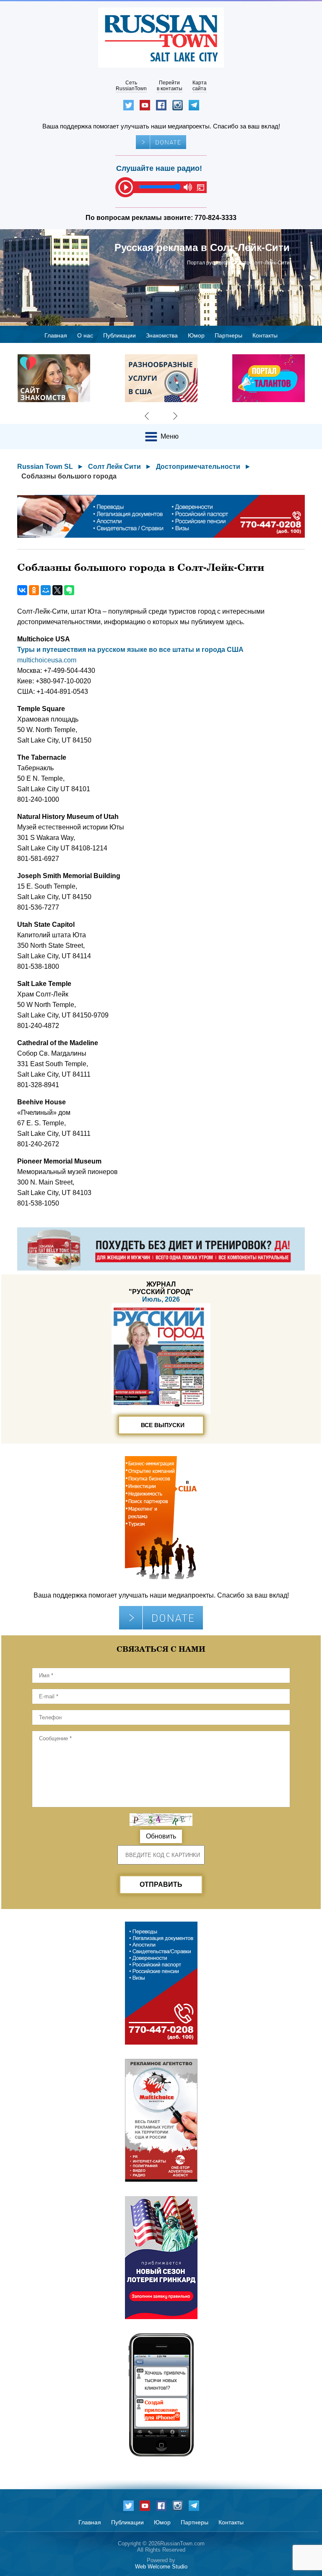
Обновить (161, 1836)
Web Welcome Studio (161, 2567)
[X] (57, 590)
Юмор (196, 335)
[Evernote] (69, 590)
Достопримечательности (198, 467)
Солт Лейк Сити (114, 467)
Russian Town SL (45, 467)
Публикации (119, 335)
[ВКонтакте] (22, 590)
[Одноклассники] (34, 590)
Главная (56, 335)
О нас (85, 335)
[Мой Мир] (46, 590)
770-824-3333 (216, 218)
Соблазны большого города (69, 476)
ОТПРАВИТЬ (161, 1884)
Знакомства (162, 335)
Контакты (265, 335)
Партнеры (229, 335)
